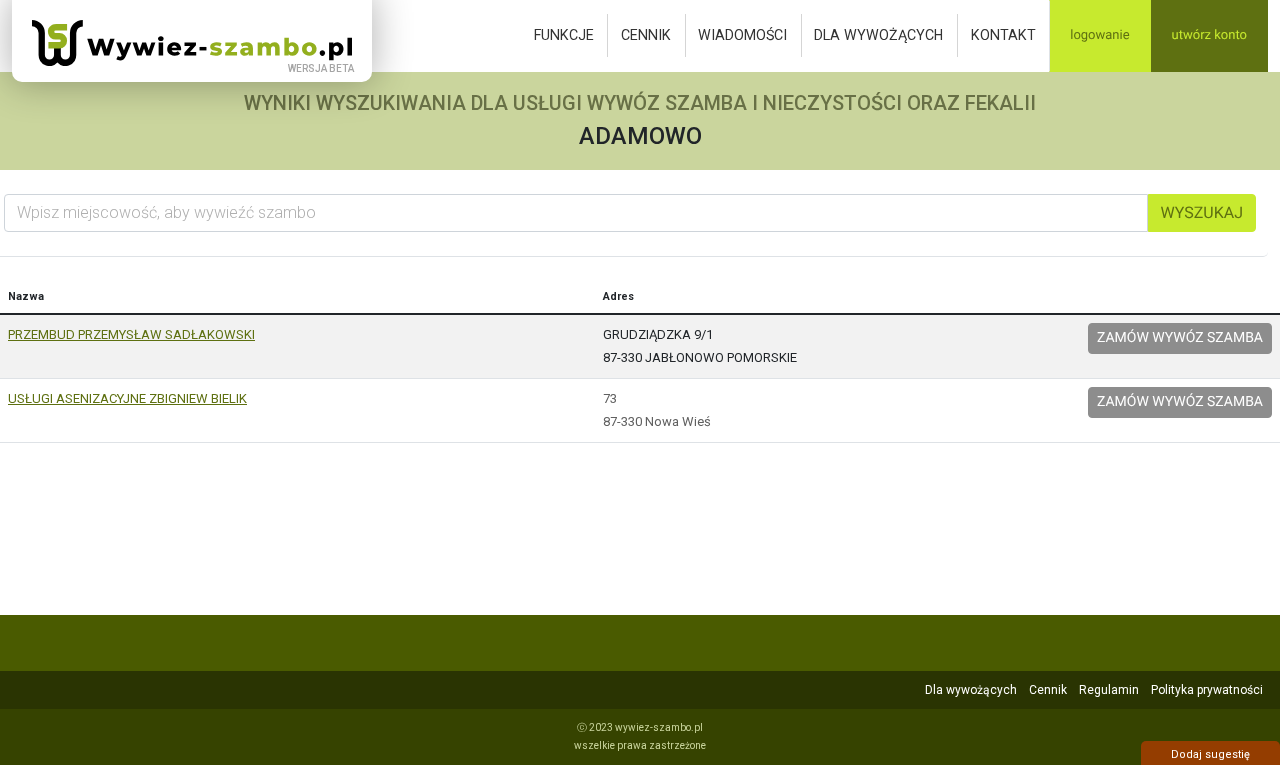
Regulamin (1109, 690)
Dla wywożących (878, 35)
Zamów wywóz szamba (1180, 338)
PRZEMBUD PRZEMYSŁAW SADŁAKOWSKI (131, 334)
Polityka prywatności (1207, 690)
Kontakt (1003, 35)
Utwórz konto (1209, 35)
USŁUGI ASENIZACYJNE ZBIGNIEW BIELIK (127, 398)
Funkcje (564, 35)
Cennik (646, 35)
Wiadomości (742, 35)
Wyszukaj (1202, 212)
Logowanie (1099, 35)
